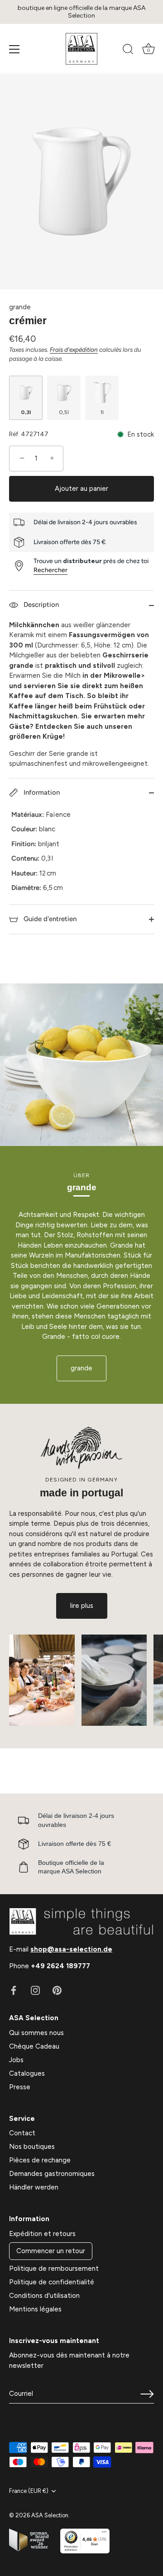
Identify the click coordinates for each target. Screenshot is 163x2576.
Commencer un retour (51, 2251)
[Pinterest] (57, 1990)
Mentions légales (35, 2309)
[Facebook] (14, 1990)
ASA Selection (50, 2515)
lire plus (82, 1606)
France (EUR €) (29, 2491)
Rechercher (50, 570)
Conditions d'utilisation (44, 2296)
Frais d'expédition (74, 349)
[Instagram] (35, 1990)
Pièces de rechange (40, 2160)
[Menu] (14, 49)
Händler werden (34, 2187)
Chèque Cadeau (34, 2046)
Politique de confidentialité (52, 2282)
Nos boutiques (32, 2147)
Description (40, 605)
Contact (22, 2133)
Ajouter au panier (81, 489)
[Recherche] (128, 51)
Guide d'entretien (49, 919)
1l (102, 412)
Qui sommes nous (36, 2033)
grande (20, 307)
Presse (20, 2087)
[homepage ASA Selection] (81, 49)
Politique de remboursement (54, 2269)
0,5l (64, 412)
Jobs (16, 2060)
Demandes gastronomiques (52, 2174)
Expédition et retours (42, 2234)
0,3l (26, 412)
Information (41, 792)
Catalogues (27, 2073)
